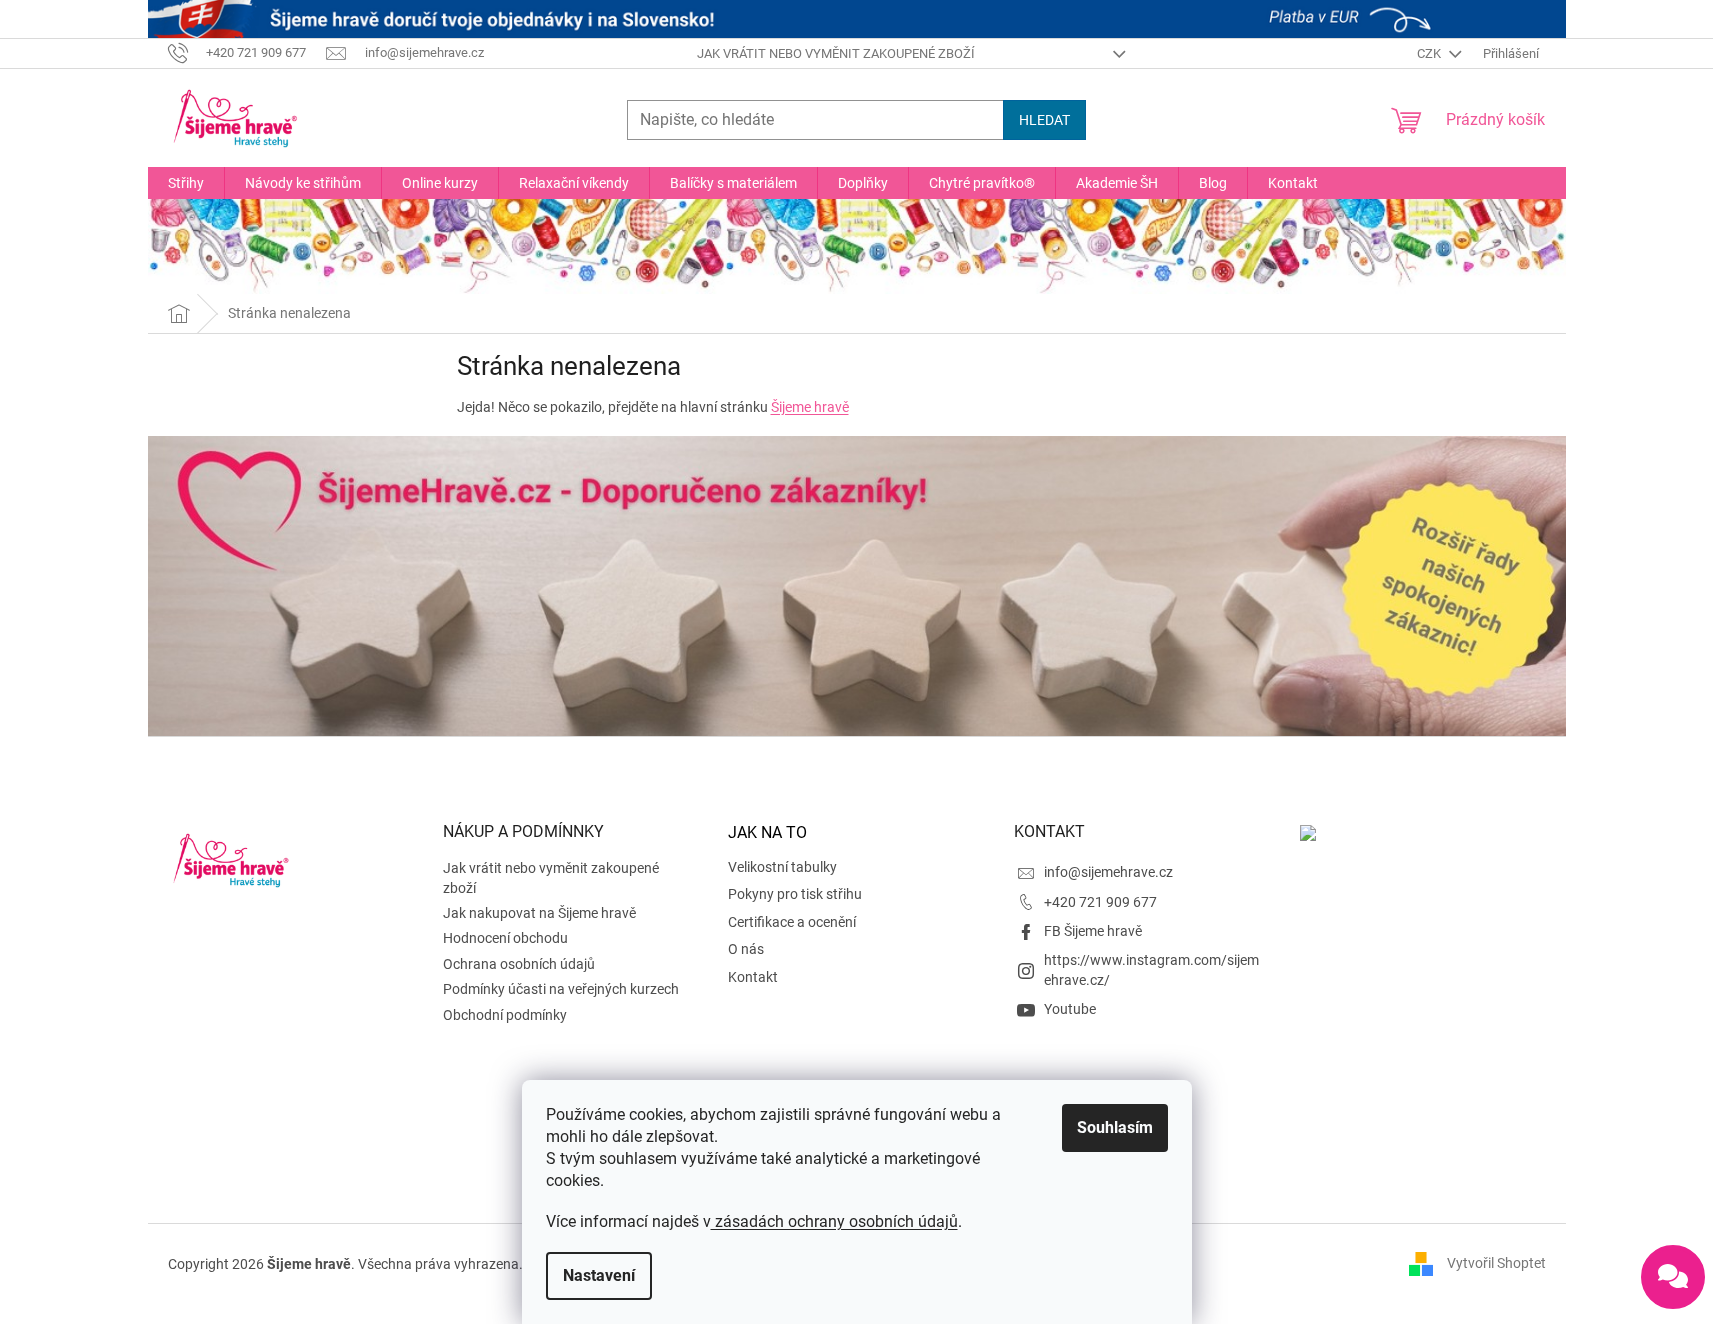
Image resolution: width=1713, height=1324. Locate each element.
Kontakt (753, 977)
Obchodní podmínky (505, 1015)
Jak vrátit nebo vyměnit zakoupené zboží (836, 53)
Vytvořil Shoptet (1496, 1263)
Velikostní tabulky (782, 867)
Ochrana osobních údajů (519, 964)
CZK (1430, 53)
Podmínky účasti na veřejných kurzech (561, 989)
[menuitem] (186, 183)
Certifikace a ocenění (792, 922)
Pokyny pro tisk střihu (795, 894)
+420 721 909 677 (1100, 902)
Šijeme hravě (810, 407)
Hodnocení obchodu (505, 938)
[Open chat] (1673, 1277)
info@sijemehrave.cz (1108, 872)
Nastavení (599, 1275)
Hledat (1044, 120)
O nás (746, 949)
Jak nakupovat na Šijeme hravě (539, 913)
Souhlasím (1115, 1127)
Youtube (1070, 1009)
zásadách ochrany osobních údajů (834, 1221)
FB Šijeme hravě (1093, 931)
